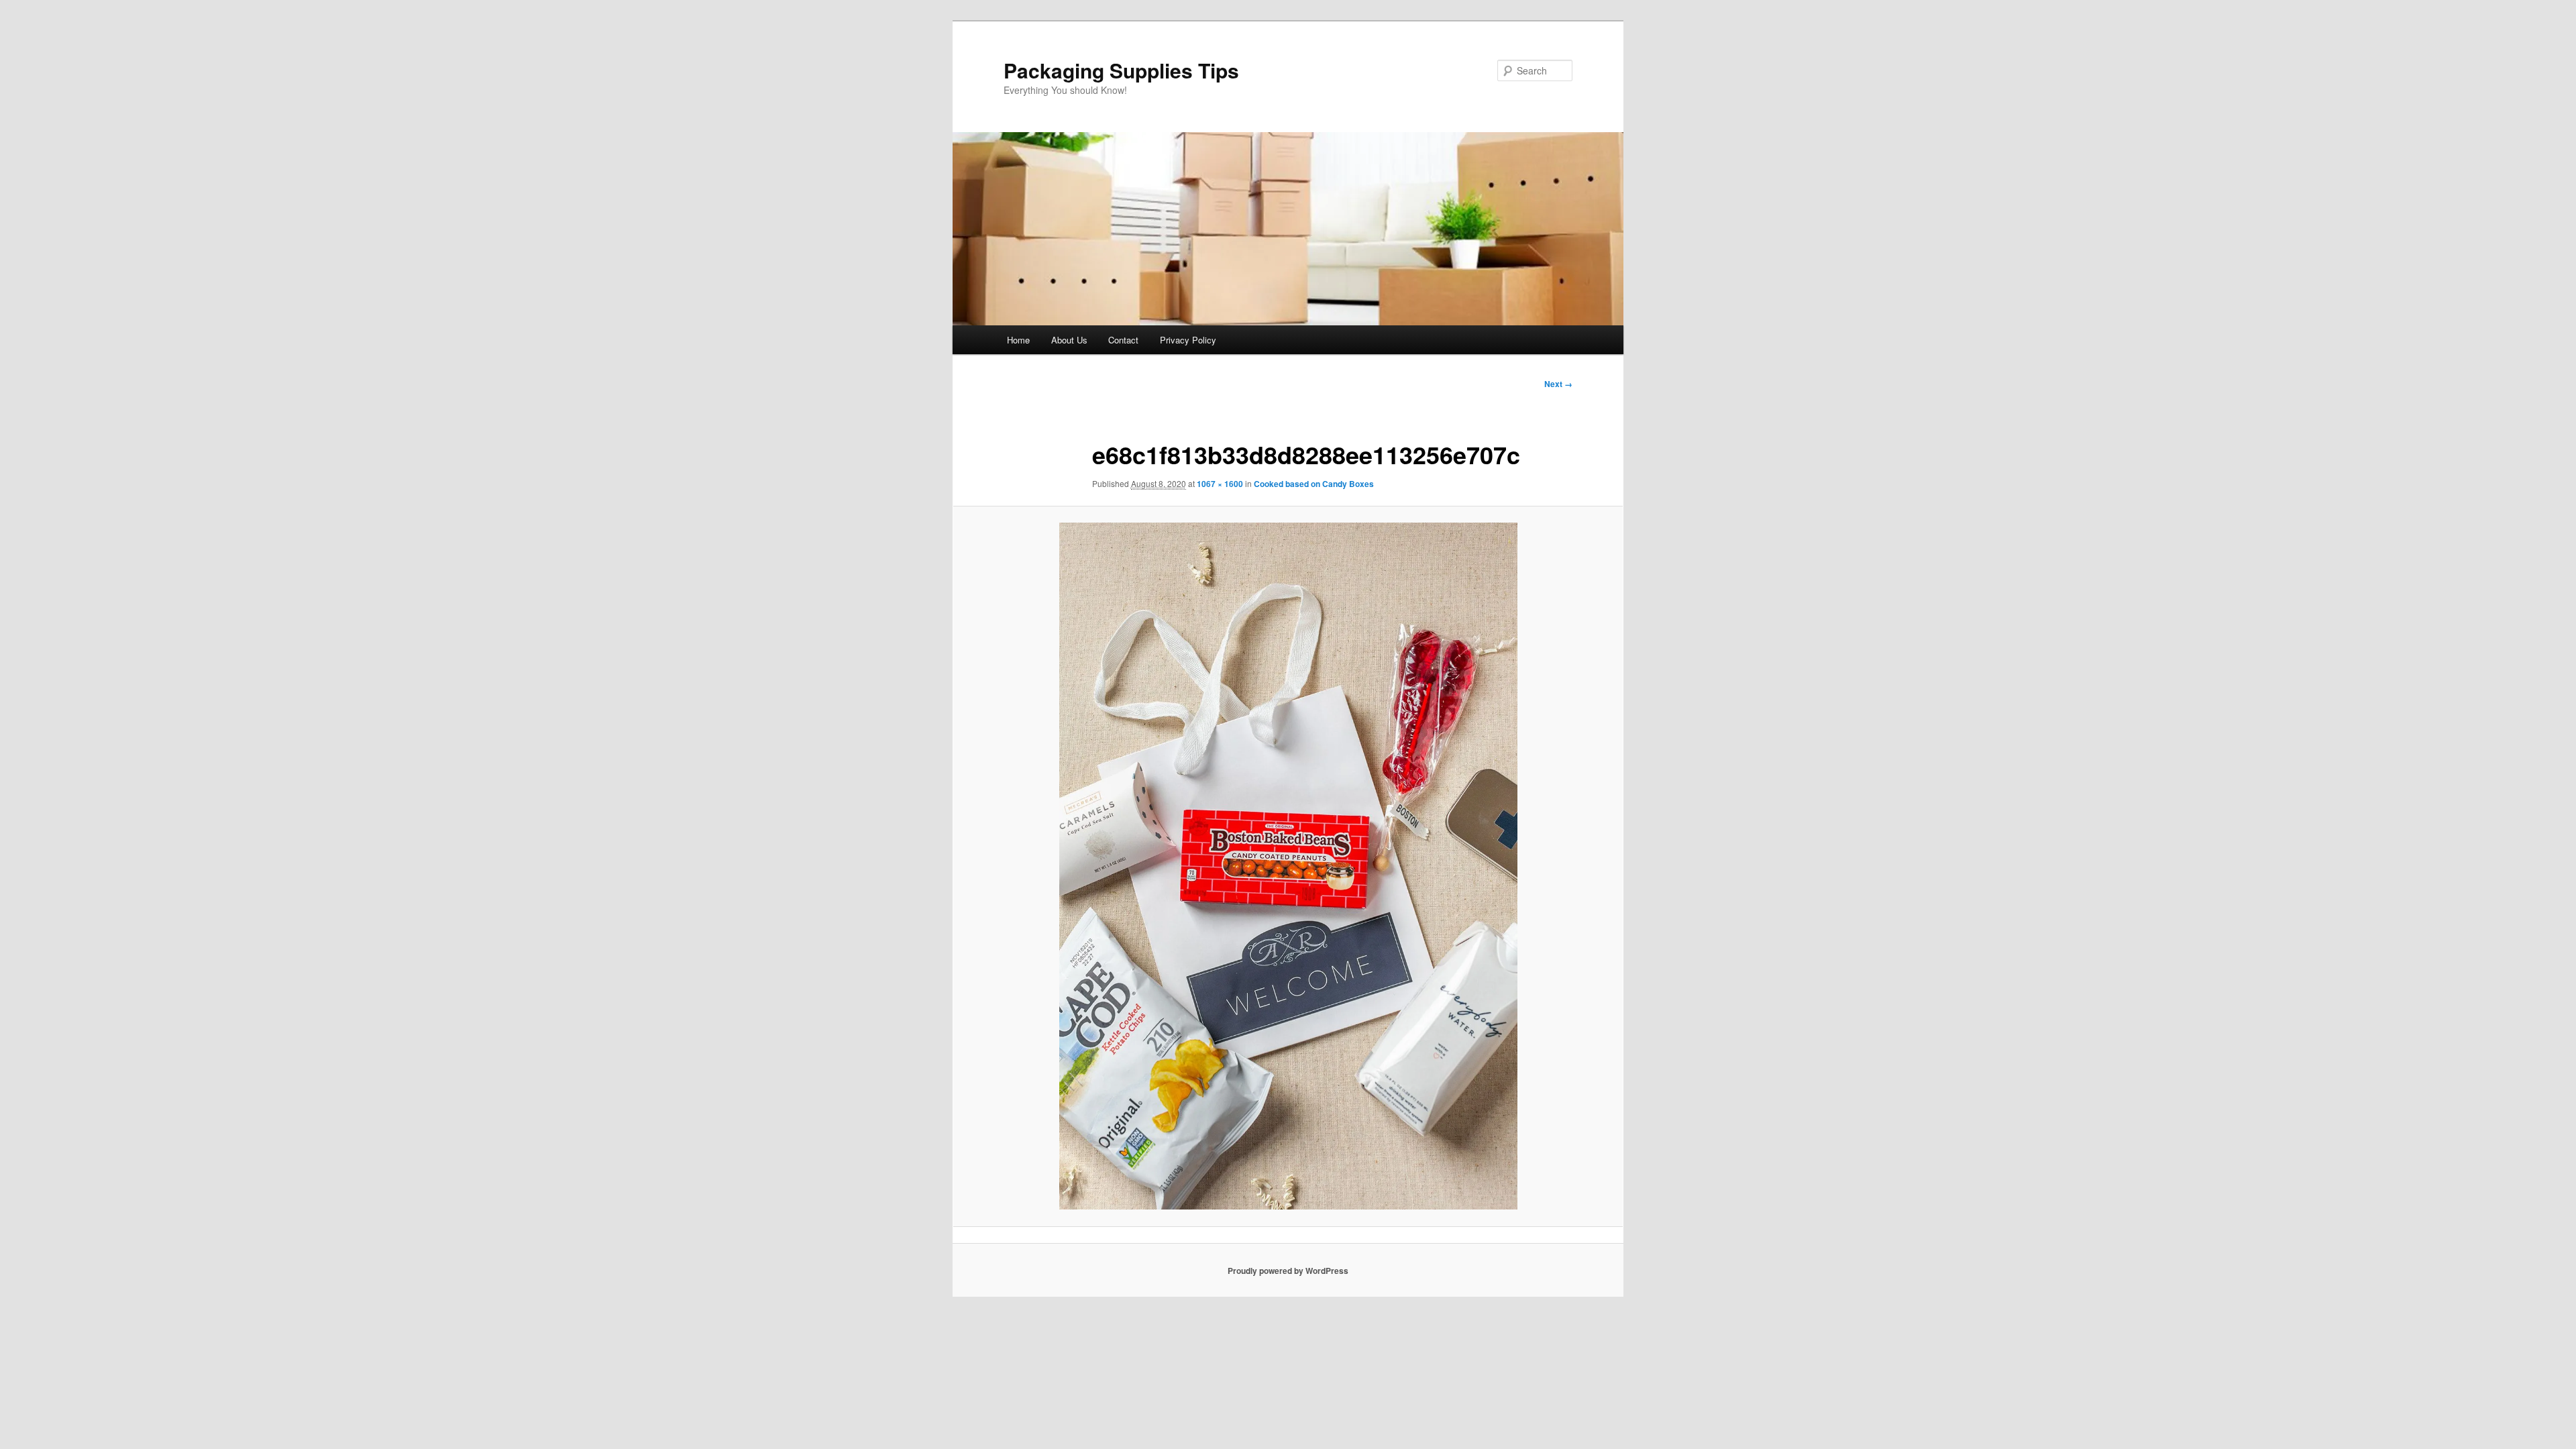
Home (1018, 340)
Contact (1123, 340)
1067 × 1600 (1220, 484)
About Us (1069, 340)
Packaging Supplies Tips (1121, 70)
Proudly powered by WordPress (1288, 1271)
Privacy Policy (1188, 340)
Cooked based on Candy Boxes (1314, 484)
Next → (1558, 384)
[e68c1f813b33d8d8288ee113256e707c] (1288, 866)
